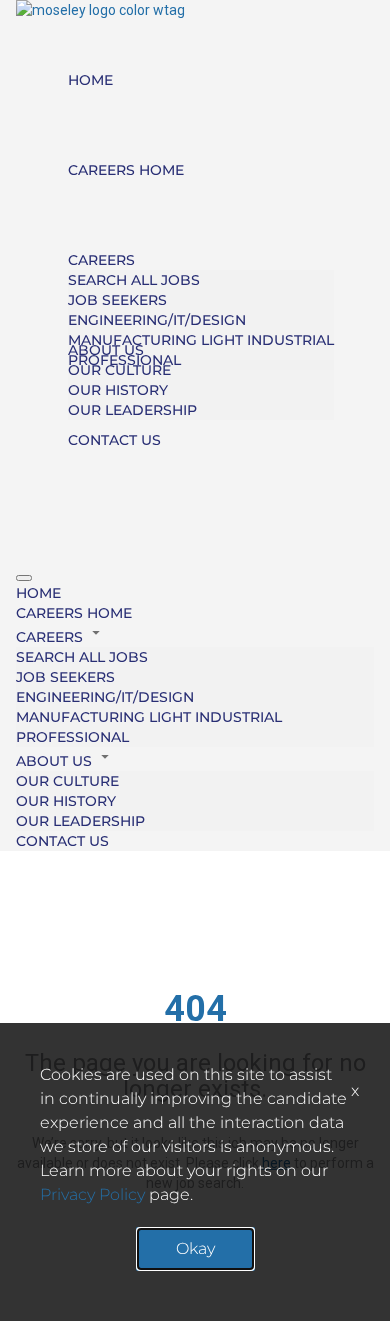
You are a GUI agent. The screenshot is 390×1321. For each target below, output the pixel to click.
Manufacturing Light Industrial (201, 340)
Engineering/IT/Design (157, 320)
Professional (72, 737)
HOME (90, 80)
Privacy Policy (92, 1194)
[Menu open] (24, 578)
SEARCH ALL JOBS (134, 280)
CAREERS (101, 260)
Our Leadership (132, 410)
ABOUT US (106, 350)
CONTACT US (114, 440)
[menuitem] (195, 593)
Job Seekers (117, 300)
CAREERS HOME (126, 170)
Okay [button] (195, 1248)
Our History (118, 390)
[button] (195, 635)
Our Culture (119, 370)
